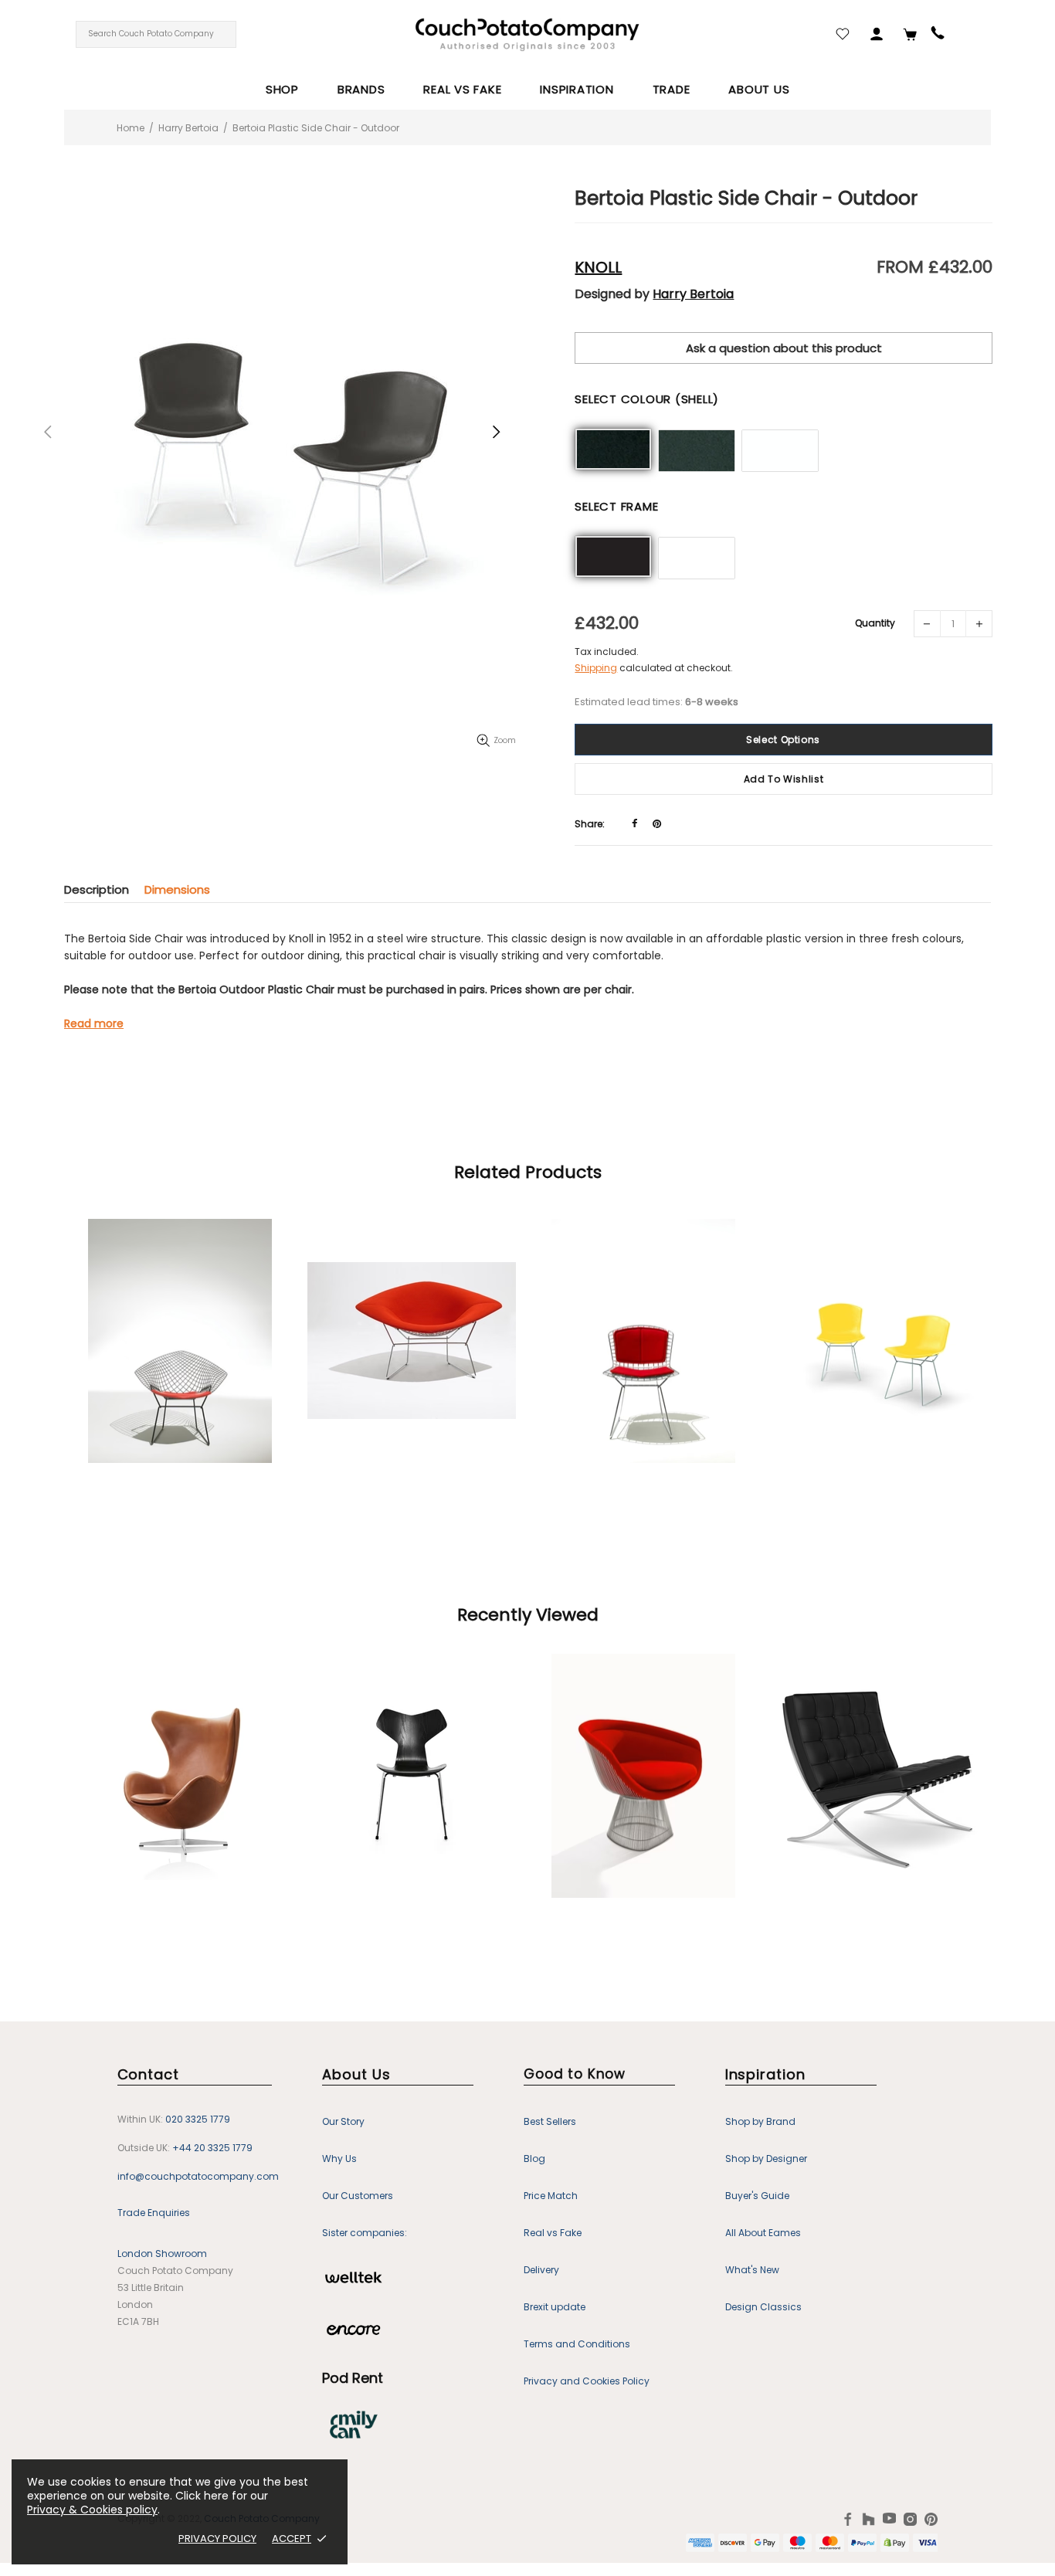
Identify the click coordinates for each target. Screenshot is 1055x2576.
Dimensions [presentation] (177, 889)
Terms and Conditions (577, 2344)
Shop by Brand (760, 2121)
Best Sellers (550, 2121)
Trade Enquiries (154, 2213)
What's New (752, 2270)
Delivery (541, 2270)
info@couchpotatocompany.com (198, 2176)
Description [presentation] (97, 889)
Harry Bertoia (188, 128)
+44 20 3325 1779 (212, 2148)
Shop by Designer (766, 2159)
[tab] (104, 889)
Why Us (339, 2159)
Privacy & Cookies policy (92, 2510)
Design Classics (763, 2307)
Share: (590, 824)
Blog (534, 2159)
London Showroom (162, 2254)
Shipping (596, 668)
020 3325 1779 (198, 2119)
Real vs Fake (553, 2233)
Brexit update (555, 2307)
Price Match (551, 2196)
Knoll (598, 267)
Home (131, 128)
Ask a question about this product (784, 348)
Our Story (343, 2121)
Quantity (875, 623)
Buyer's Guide (757, 2196)
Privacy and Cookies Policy (587, 2381)
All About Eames (763, 2233)
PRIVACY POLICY (217, 2539)
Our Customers (358, 2196)
